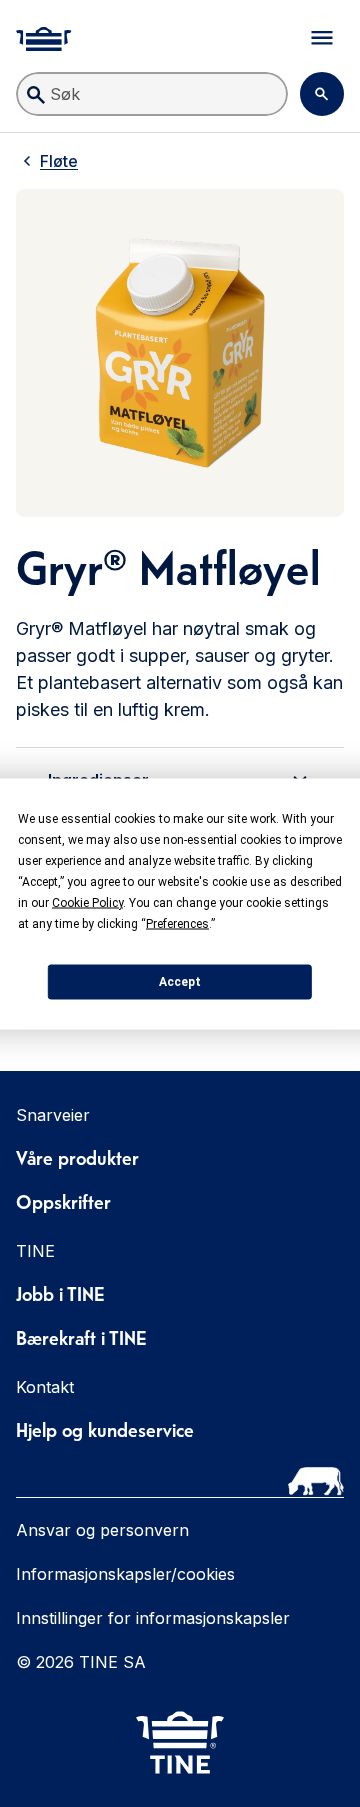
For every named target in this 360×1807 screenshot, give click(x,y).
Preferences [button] (177, 923)
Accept (180, 982)
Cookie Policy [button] (87, 902)
